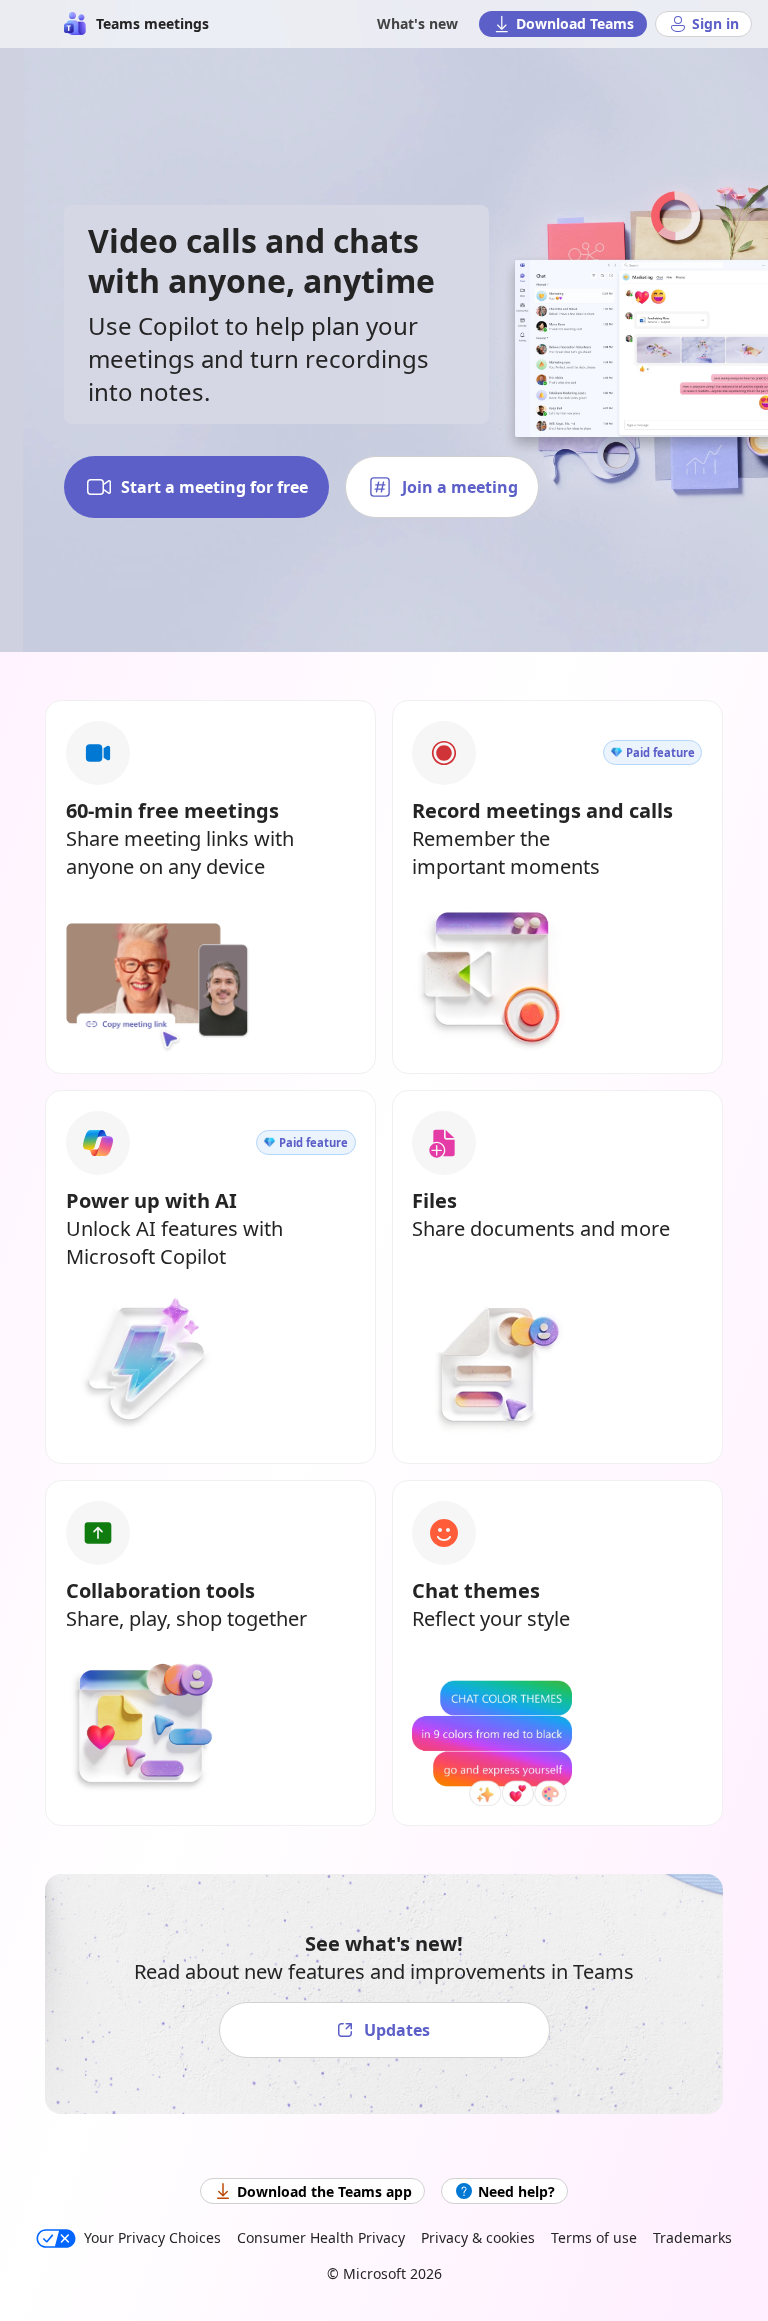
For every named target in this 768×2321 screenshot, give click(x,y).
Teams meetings (152, 23)
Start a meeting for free (214, 487)
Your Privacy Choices (152, 2237)
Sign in (715, 23)
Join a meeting (460, 487)
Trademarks (692, 2237)
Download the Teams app (324, 2191)
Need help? (516, 2191)
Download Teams (575, 23)
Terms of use (594, 2237)
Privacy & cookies (478, 2237)
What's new (417, 23)
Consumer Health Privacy (321, 2237)
